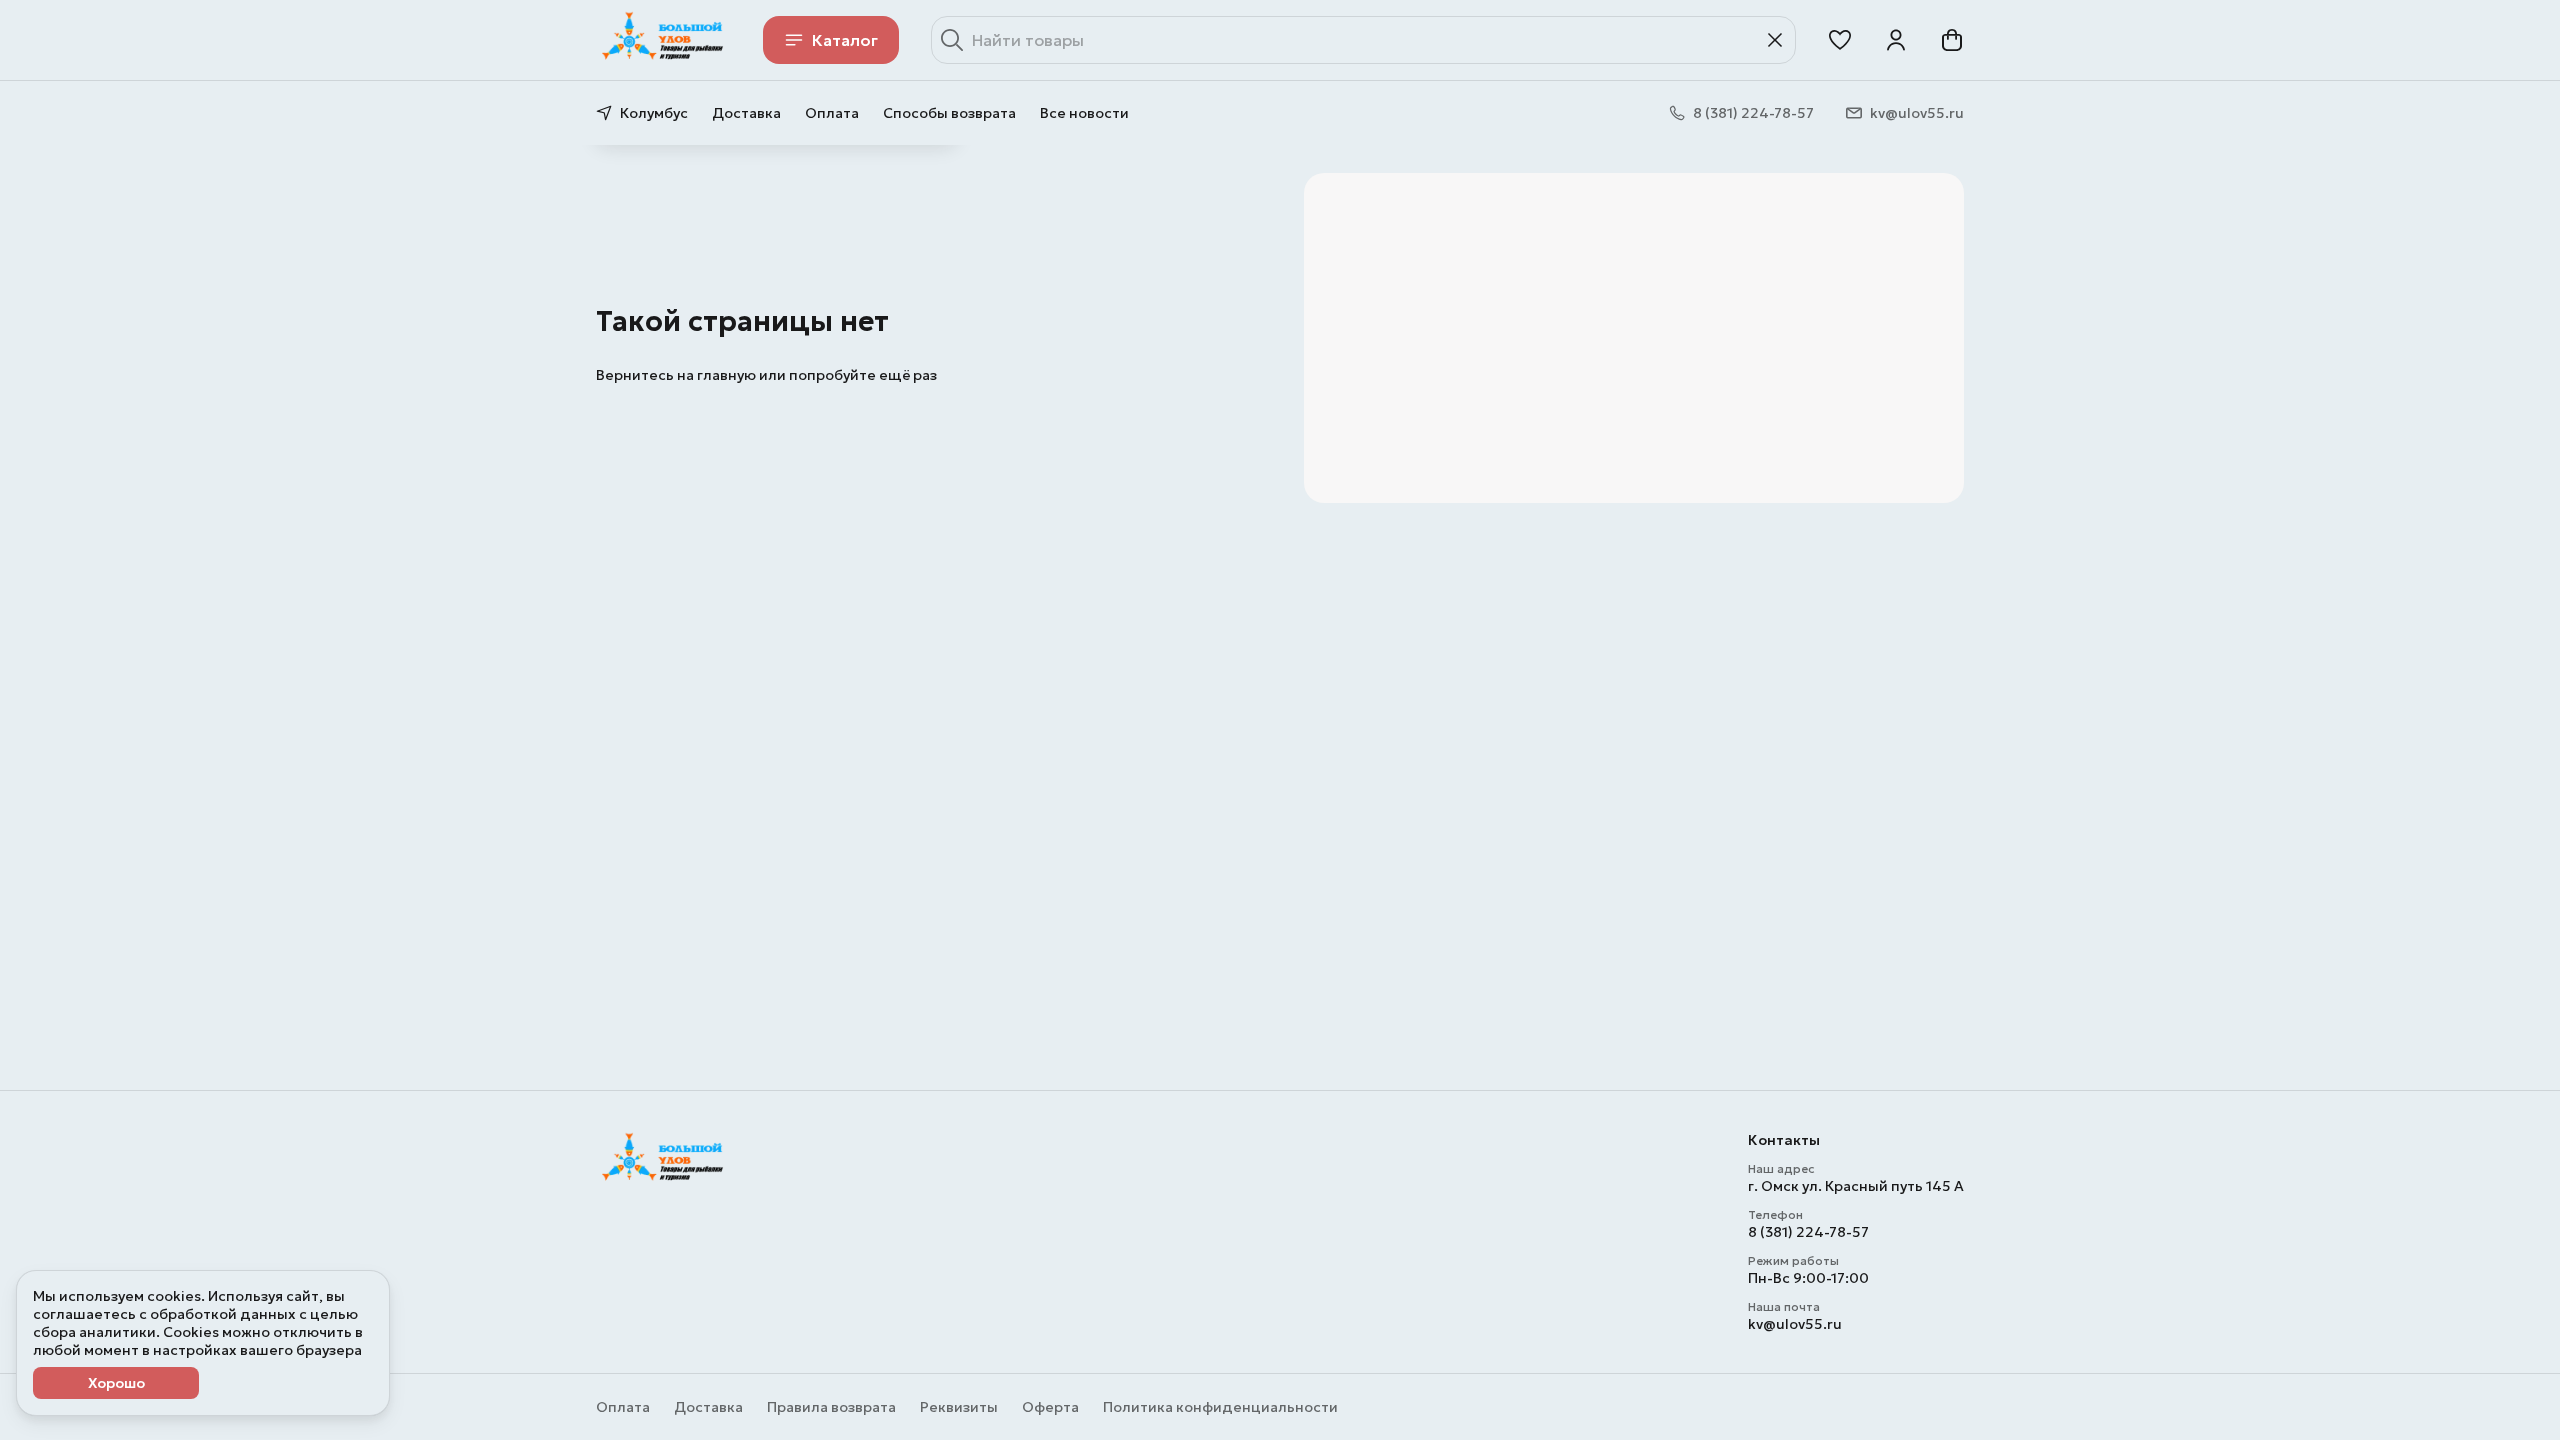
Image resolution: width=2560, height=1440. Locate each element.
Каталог (845, 40)
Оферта (1050, 1407)
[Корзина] (1952, 40)
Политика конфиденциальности (1220, 1407)
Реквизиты (959, 1407)
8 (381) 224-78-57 (1808, 1232)
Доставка (746, 113)
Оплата (832, 113)
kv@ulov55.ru (1795, 1324)
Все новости (1084, 113)
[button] (1840, 40)
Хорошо (116, 1383)
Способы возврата (949, 113)
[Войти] (1896, 40)
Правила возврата (831, 1407)
